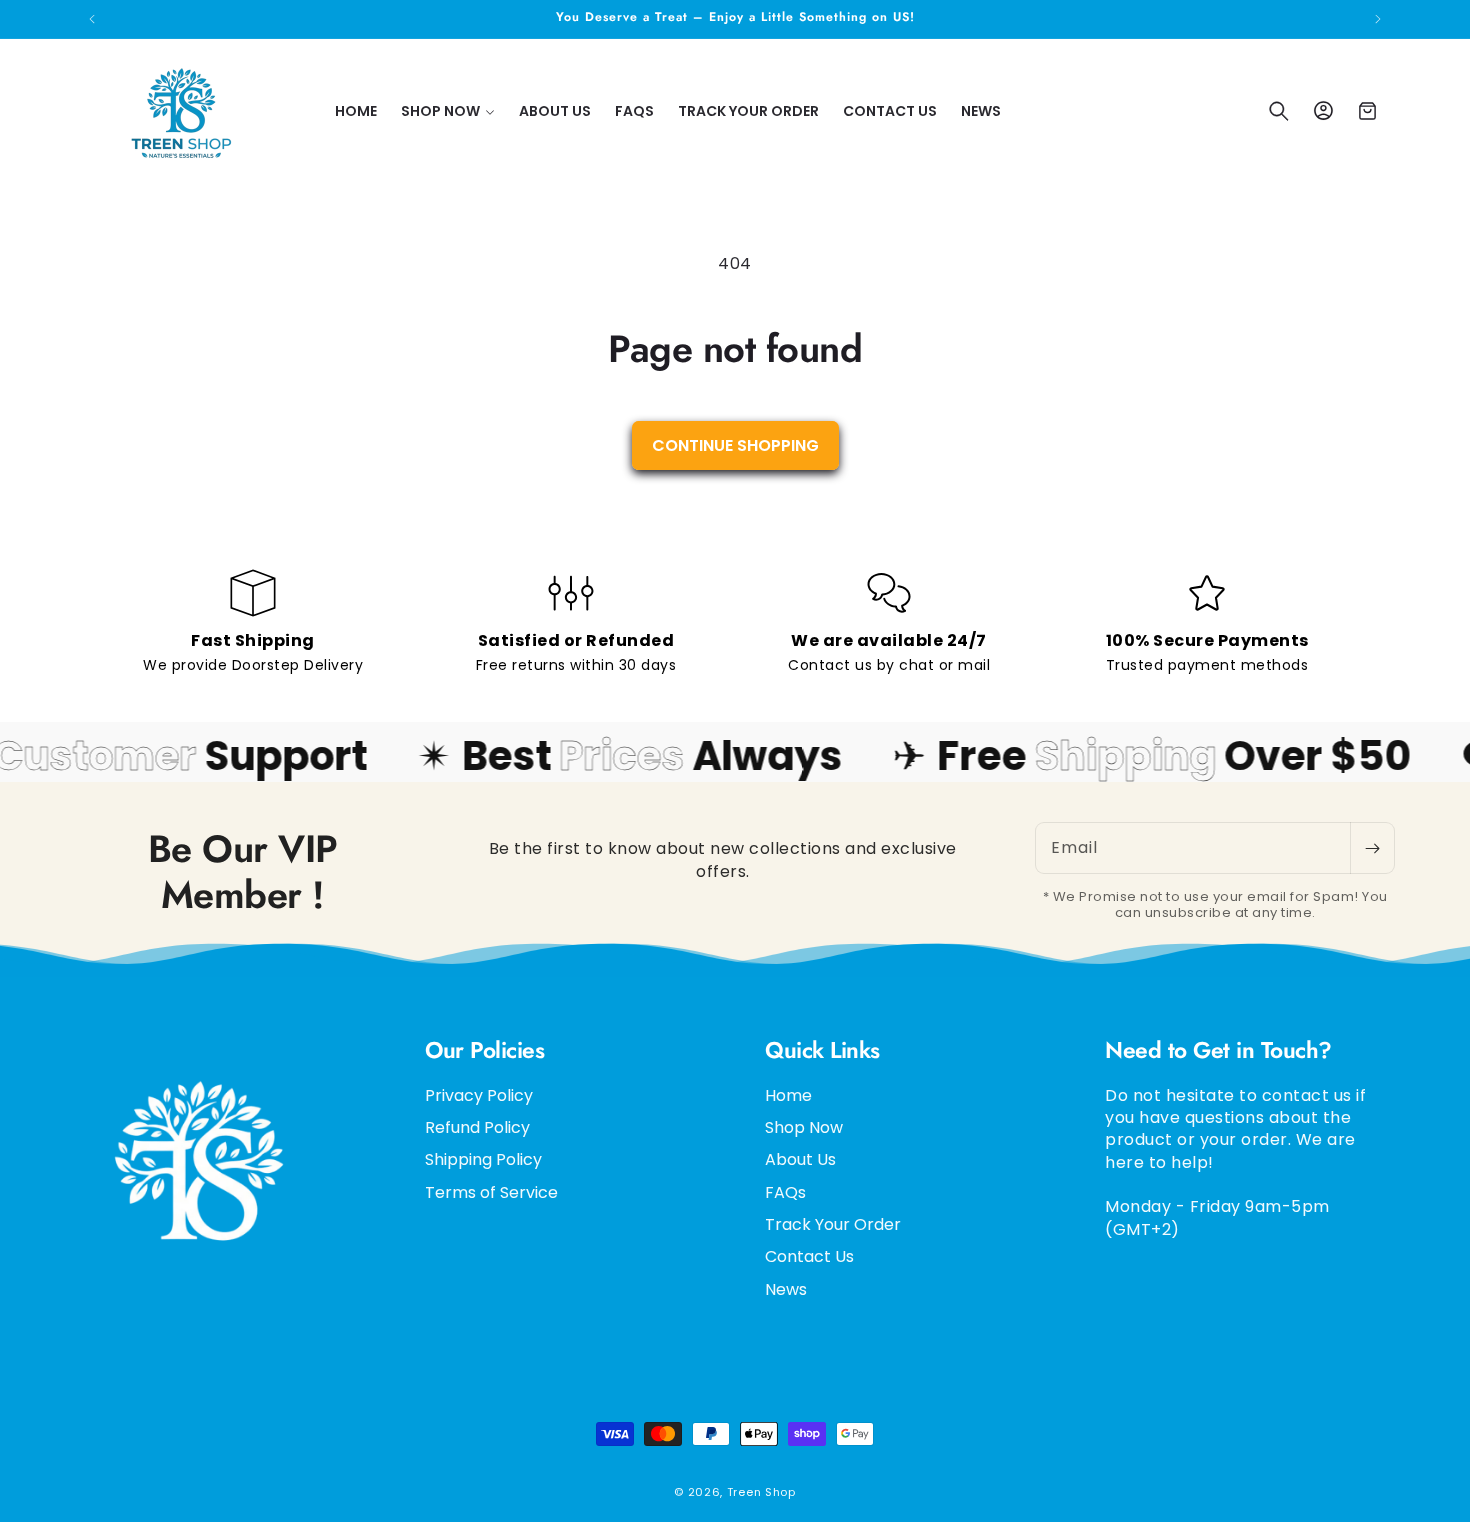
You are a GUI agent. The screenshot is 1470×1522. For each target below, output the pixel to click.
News (786, 1288)
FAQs (785, 1191)
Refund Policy (477, 1126)
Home (788, 1095)
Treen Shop (761, 1492)
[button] (448, 111)
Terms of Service (491, 1191)
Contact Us (809, 1256)
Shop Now (804, 1126)
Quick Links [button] (822, 1050)
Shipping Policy (483, 1159)
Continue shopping (735, 445)
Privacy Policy (479, 1095)
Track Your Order (833, 1223)
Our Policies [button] (484, 1050)
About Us (800, 1159)
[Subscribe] (1372, 848)
